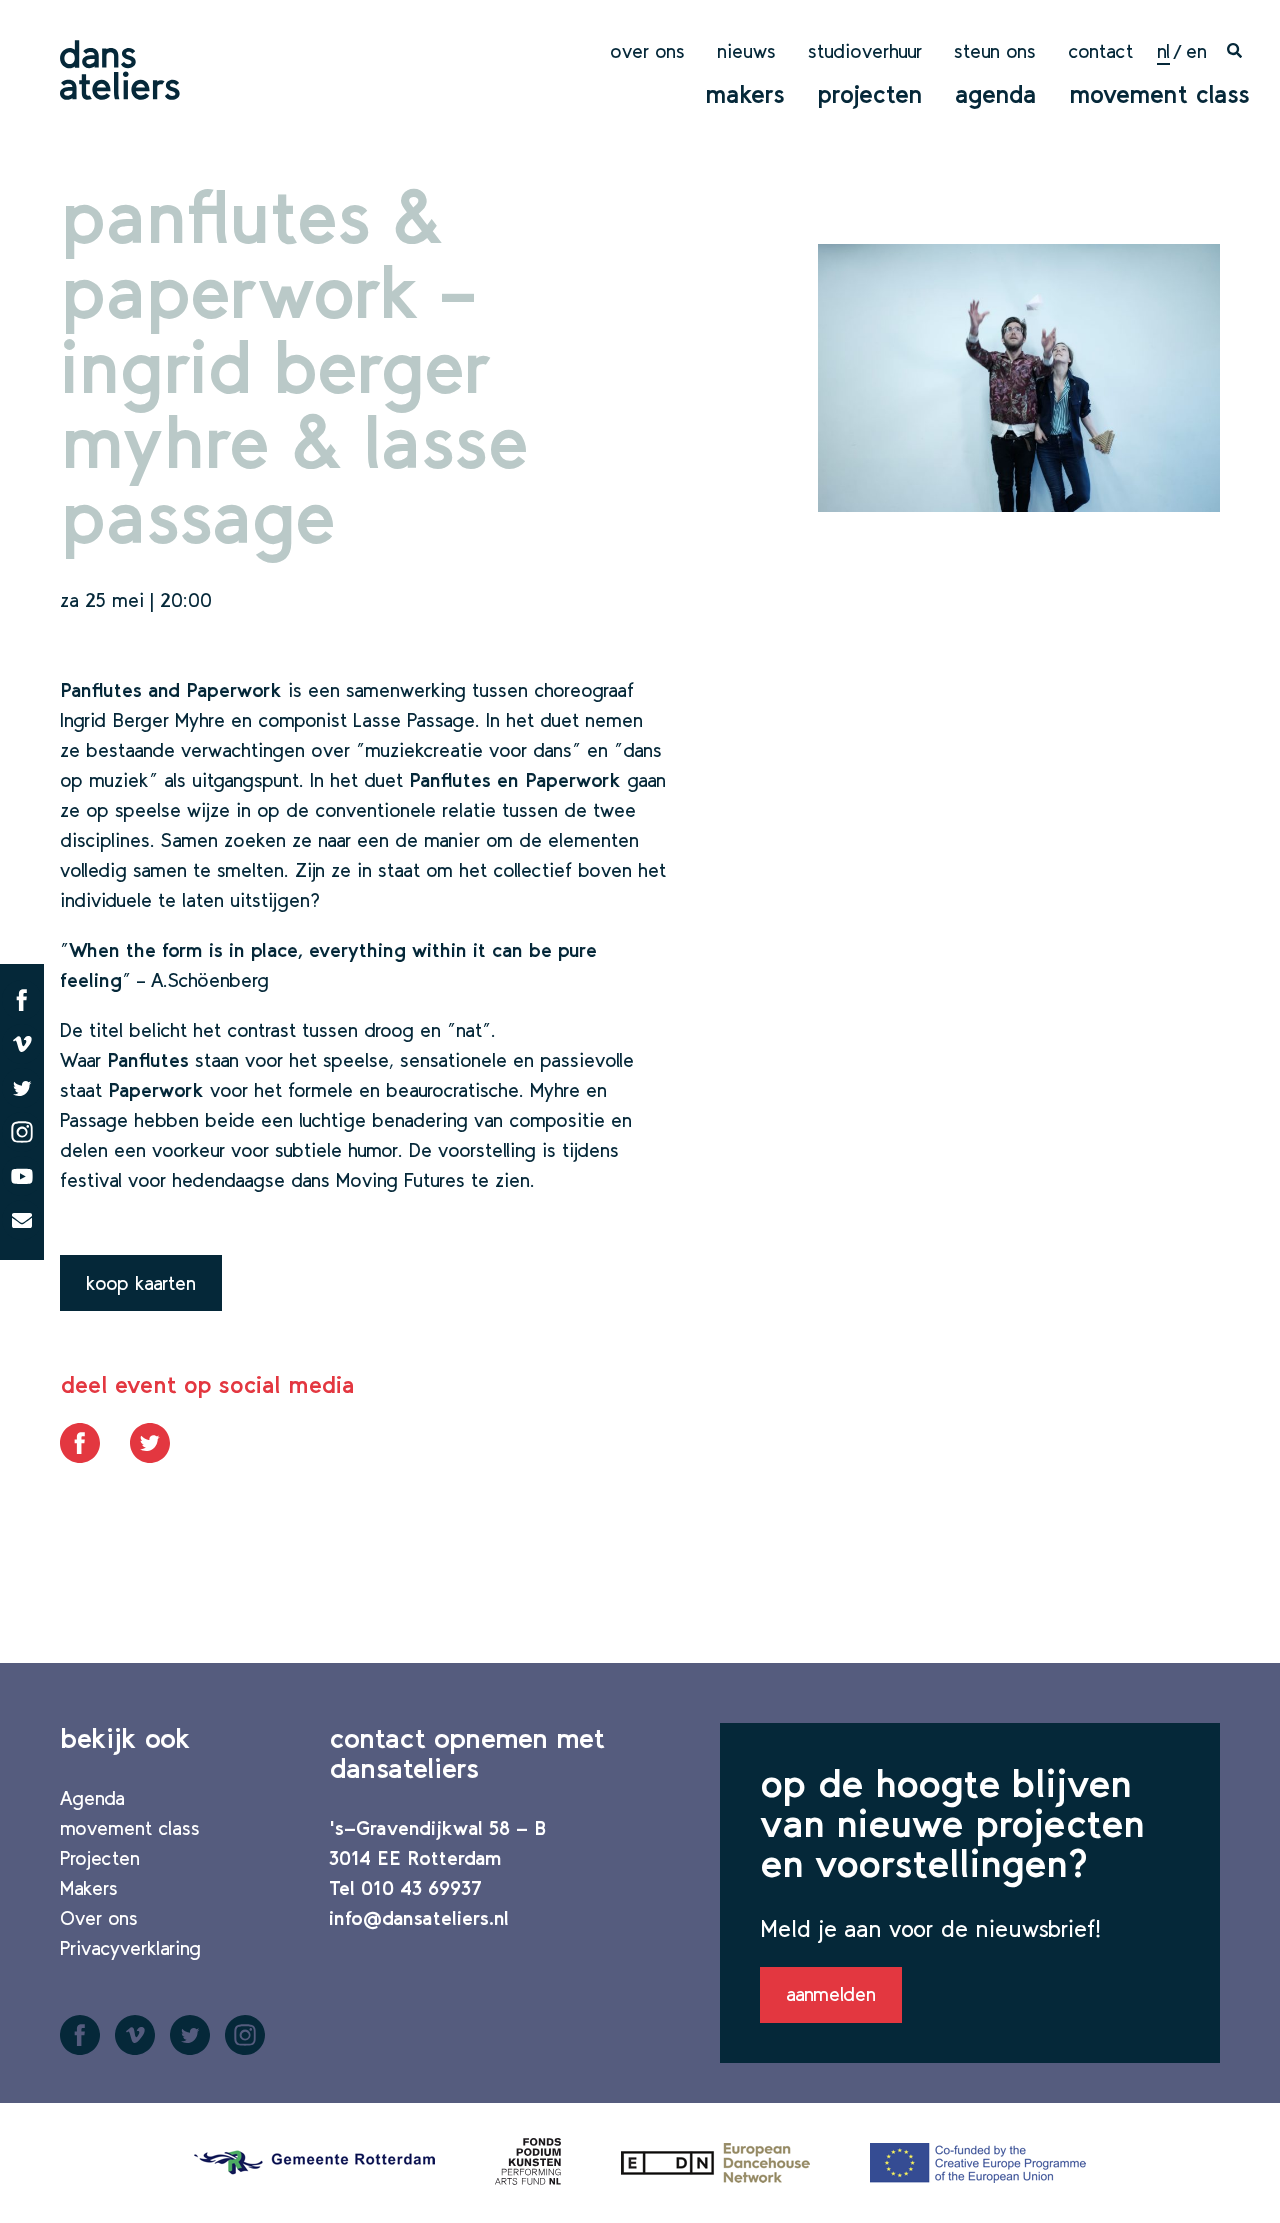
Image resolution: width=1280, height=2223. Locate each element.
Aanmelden (831, 1994)
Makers (745, 94)
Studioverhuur (865, 51)
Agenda (996, 94)
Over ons (647, 51)
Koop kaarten (141, 1283)
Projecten (870, 94)
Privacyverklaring (130, 1948)
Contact (1100, 51)
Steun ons (995, 51)
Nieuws (746, 51)
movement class (1159, 94)
